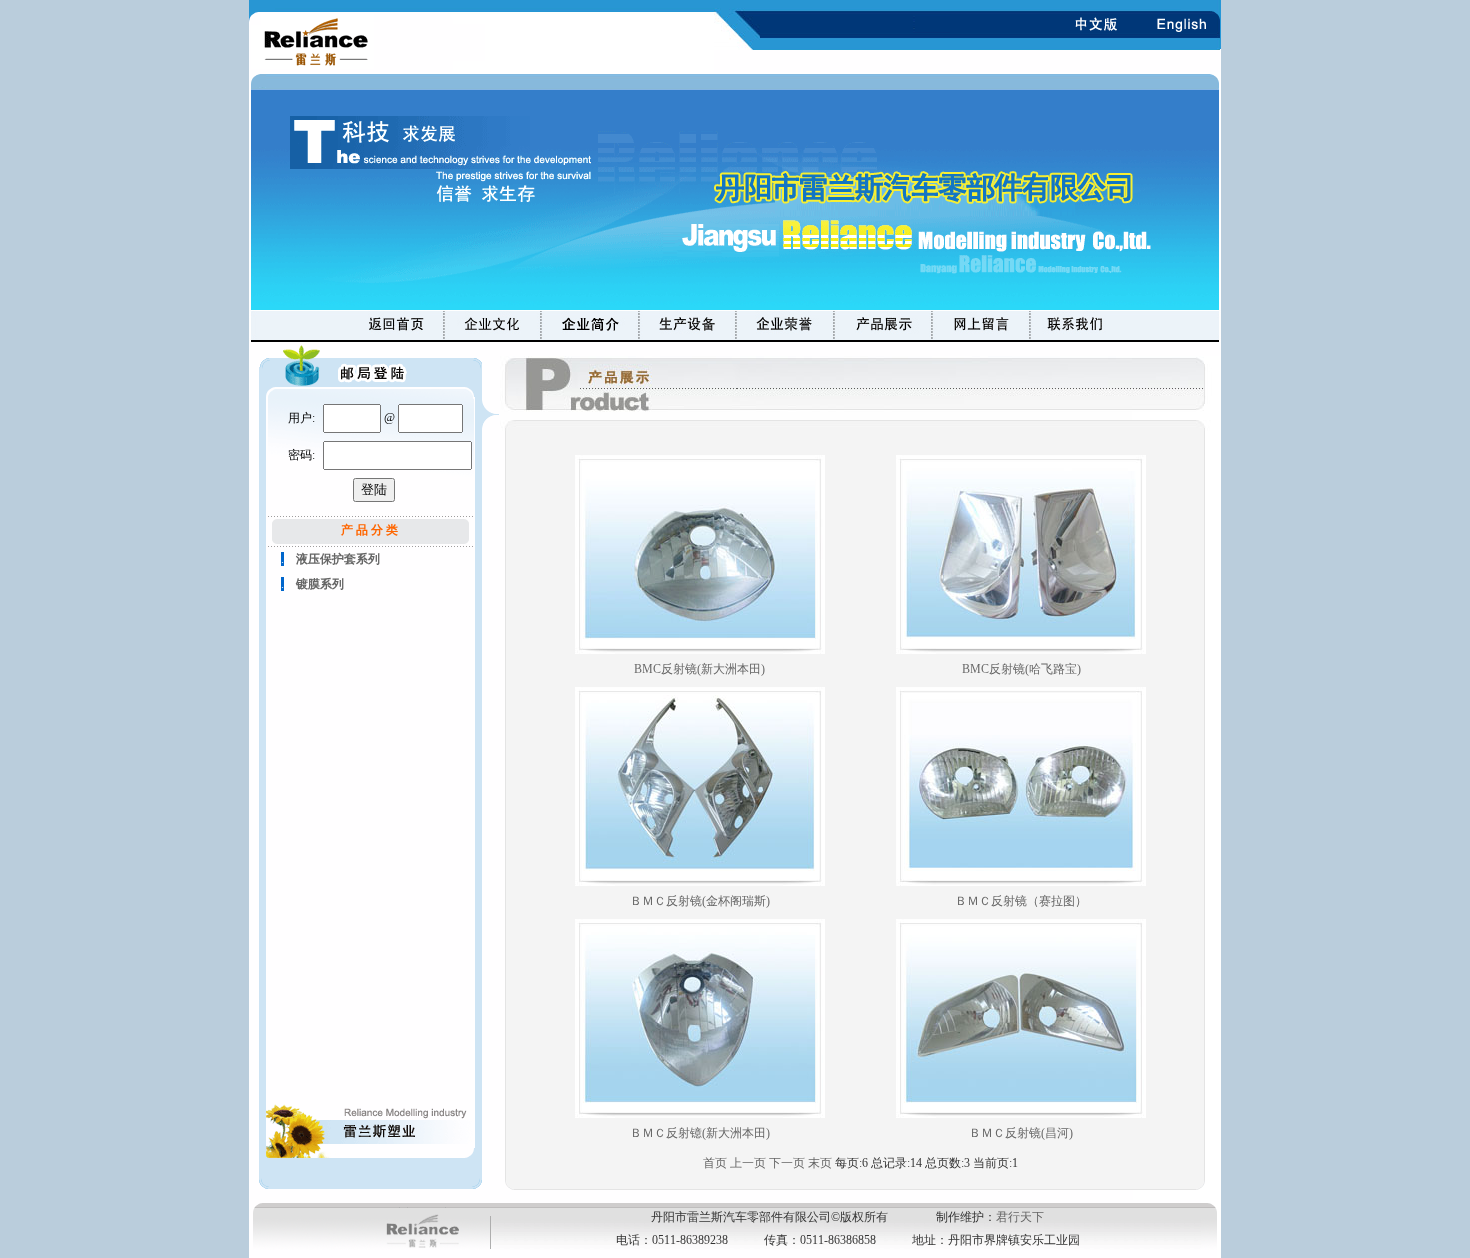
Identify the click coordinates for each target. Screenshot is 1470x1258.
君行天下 (1020, 1217)
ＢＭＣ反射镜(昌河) (1021, 1133)
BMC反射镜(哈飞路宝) (1021, 669)
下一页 (787, 1163)
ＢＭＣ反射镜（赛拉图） (1021, 901)
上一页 (748, 1163)
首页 (715, 1163)
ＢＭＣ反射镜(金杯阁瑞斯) (700, 901)
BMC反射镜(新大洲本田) (699, 669)
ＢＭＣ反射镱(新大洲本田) (700, 1133)
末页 (820, 1163)
